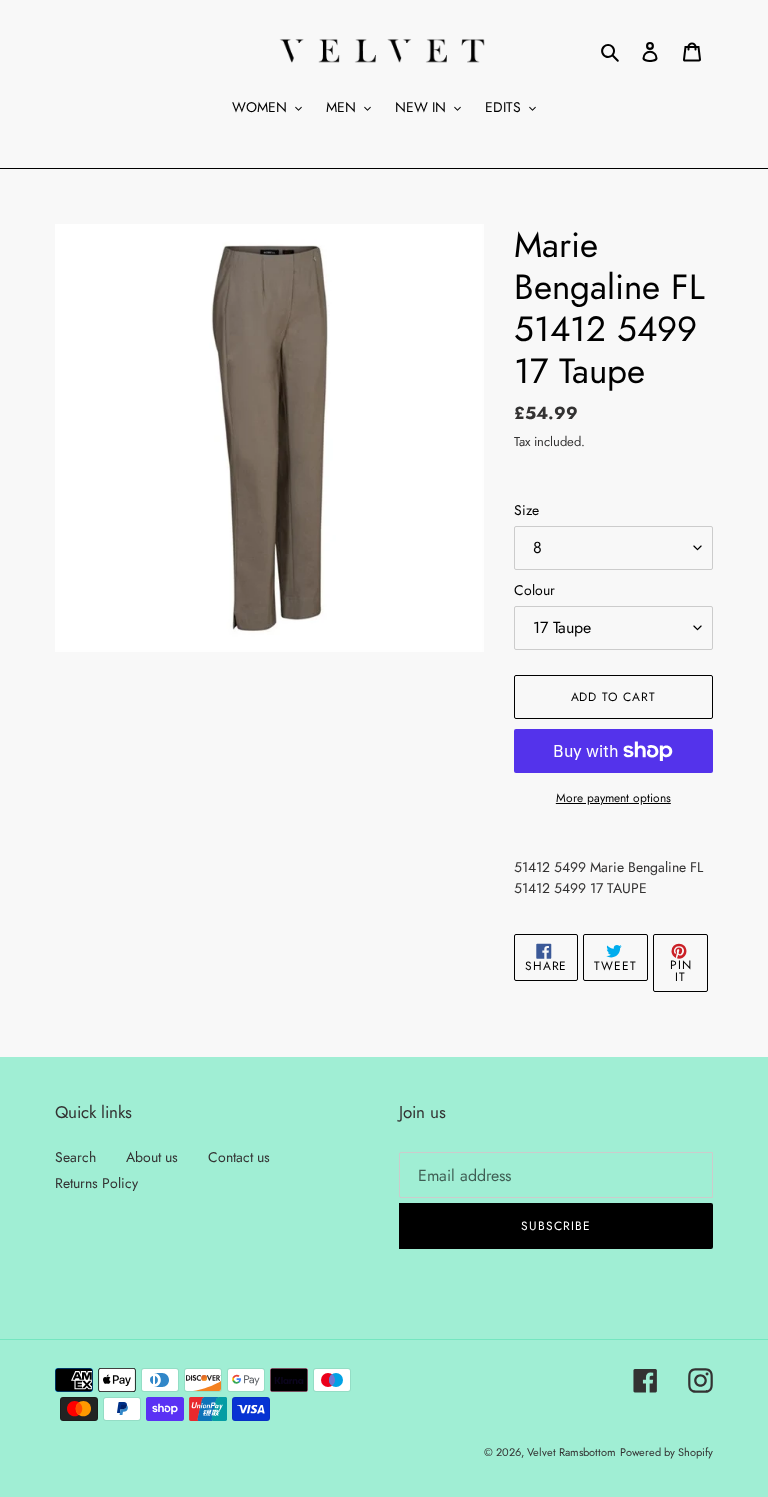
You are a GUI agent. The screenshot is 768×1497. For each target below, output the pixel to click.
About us (152, 1157)
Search (75, 1157)
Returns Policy (96, 1183)
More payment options (613, 798)
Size (526, 510)
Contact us (239, 1157)
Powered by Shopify (666, 1452)
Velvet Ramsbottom (571, 1452)
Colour (534, 590)
